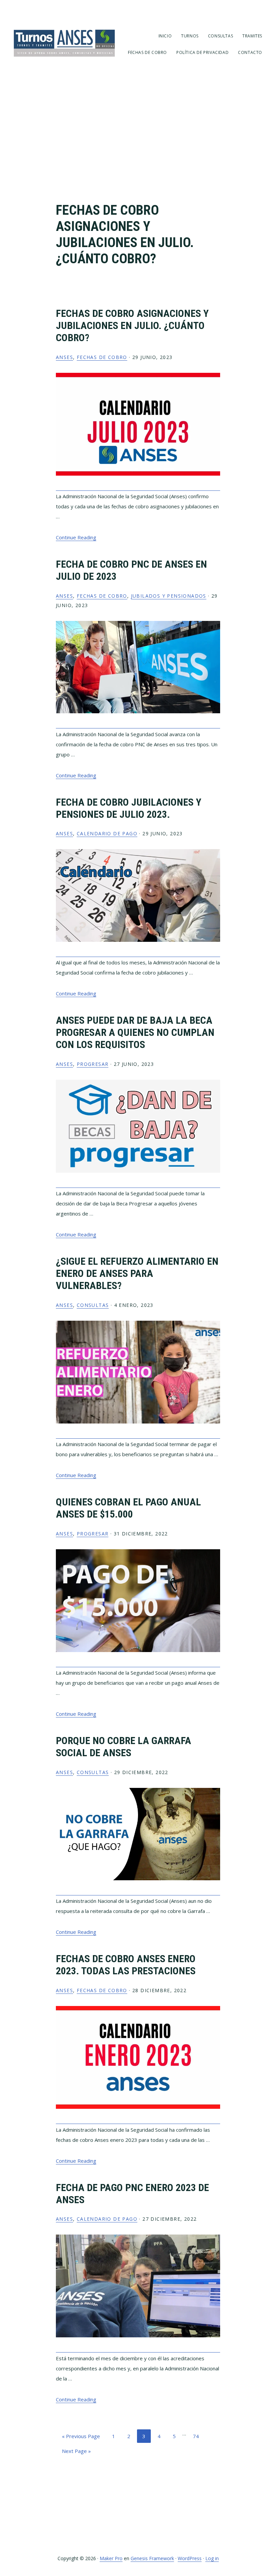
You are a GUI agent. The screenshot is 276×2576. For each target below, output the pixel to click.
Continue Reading (76, 537)
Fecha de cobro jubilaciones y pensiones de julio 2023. (129, 808)
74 (198, 2436)
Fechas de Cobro (102, 357)
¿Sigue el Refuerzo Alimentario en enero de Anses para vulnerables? (137, 1273)
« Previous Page (81, 2438)
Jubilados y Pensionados (169, 596)
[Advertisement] (138, 142)
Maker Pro (111, 2558)
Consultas (93, 1305)
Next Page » (76, 2452)
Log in (212, 2558)
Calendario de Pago (107, 833)
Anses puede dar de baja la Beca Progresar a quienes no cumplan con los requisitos (135, 1032)
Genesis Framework (152, 2558)
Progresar (93, 1064)
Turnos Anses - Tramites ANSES (64, 43)
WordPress (190, 2558)
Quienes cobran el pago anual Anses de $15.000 (128, 1508)
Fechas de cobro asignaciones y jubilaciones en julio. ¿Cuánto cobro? (132, 325)
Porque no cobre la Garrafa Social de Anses (124, 1747)
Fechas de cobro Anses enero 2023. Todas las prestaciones (126, 1965)
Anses (64, 357)
